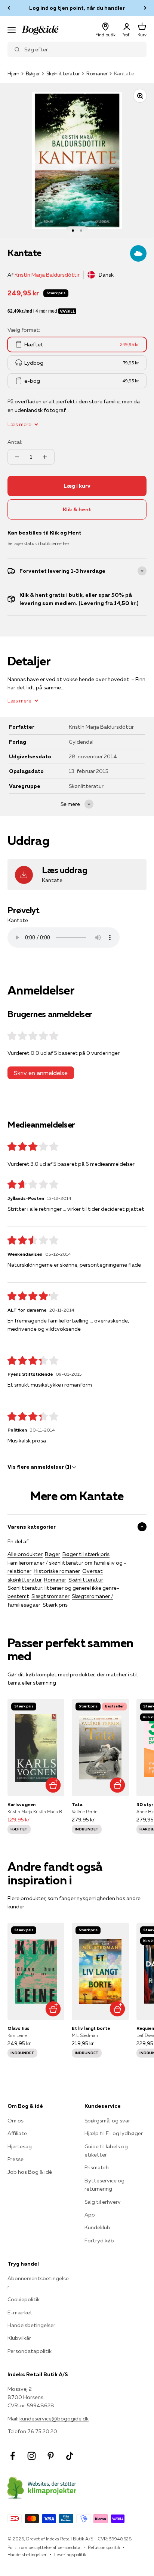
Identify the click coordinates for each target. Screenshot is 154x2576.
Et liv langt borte (91, 2028)
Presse (16, 2159)
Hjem (13, 73)
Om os (16, 2121)
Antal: (15, 442)
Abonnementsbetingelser (38, 2282)
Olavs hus (19, 2028)
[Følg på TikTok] (70, 2456)
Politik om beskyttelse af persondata (44, 2547)
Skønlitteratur (63, 73)
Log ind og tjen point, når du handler (77, 8)
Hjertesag (20, 2146)
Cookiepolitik (24, 2299)
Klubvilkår (19, 2338)
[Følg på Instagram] (32, 2456)
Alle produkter (25, 1554)
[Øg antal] (45, 457)
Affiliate (17, 2133)
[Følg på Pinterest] (51, 2456)
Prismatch (97, 2167)
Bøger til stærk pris (86, 1554)
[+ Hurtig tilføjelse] (53, 1785)
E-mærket (20, 2312)
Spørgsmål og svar (107, 2121)
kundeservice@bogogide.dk (54, 2419)
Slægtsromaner (50, 1596)
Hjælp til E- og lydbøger (114, 2133)
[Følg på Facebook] (13, 2456)
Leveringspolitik (70, 2554)
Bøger (33, 73)
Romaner (97, 73)
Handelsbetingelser (31, 2325)
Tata (77, 1804)
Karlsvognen (21, 1804)
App (90, 2215)
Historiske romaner (57, 1571)
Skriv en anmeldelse (41, 1073)
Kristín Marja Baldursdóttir (47, 275)
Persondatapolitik (30, 2351)
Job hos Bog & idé (30, 2172)
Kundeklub (97, 2227)
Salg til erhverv (103, 2202)
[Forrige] (9, 8)
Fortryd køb (99, 2241)
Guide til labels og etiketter (106, 2151)
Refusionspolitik (104, 2547)
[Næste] (145, 8)
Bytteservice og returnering (104, 2185)
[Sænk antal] (17, 457)
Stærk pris (55, 1605)
